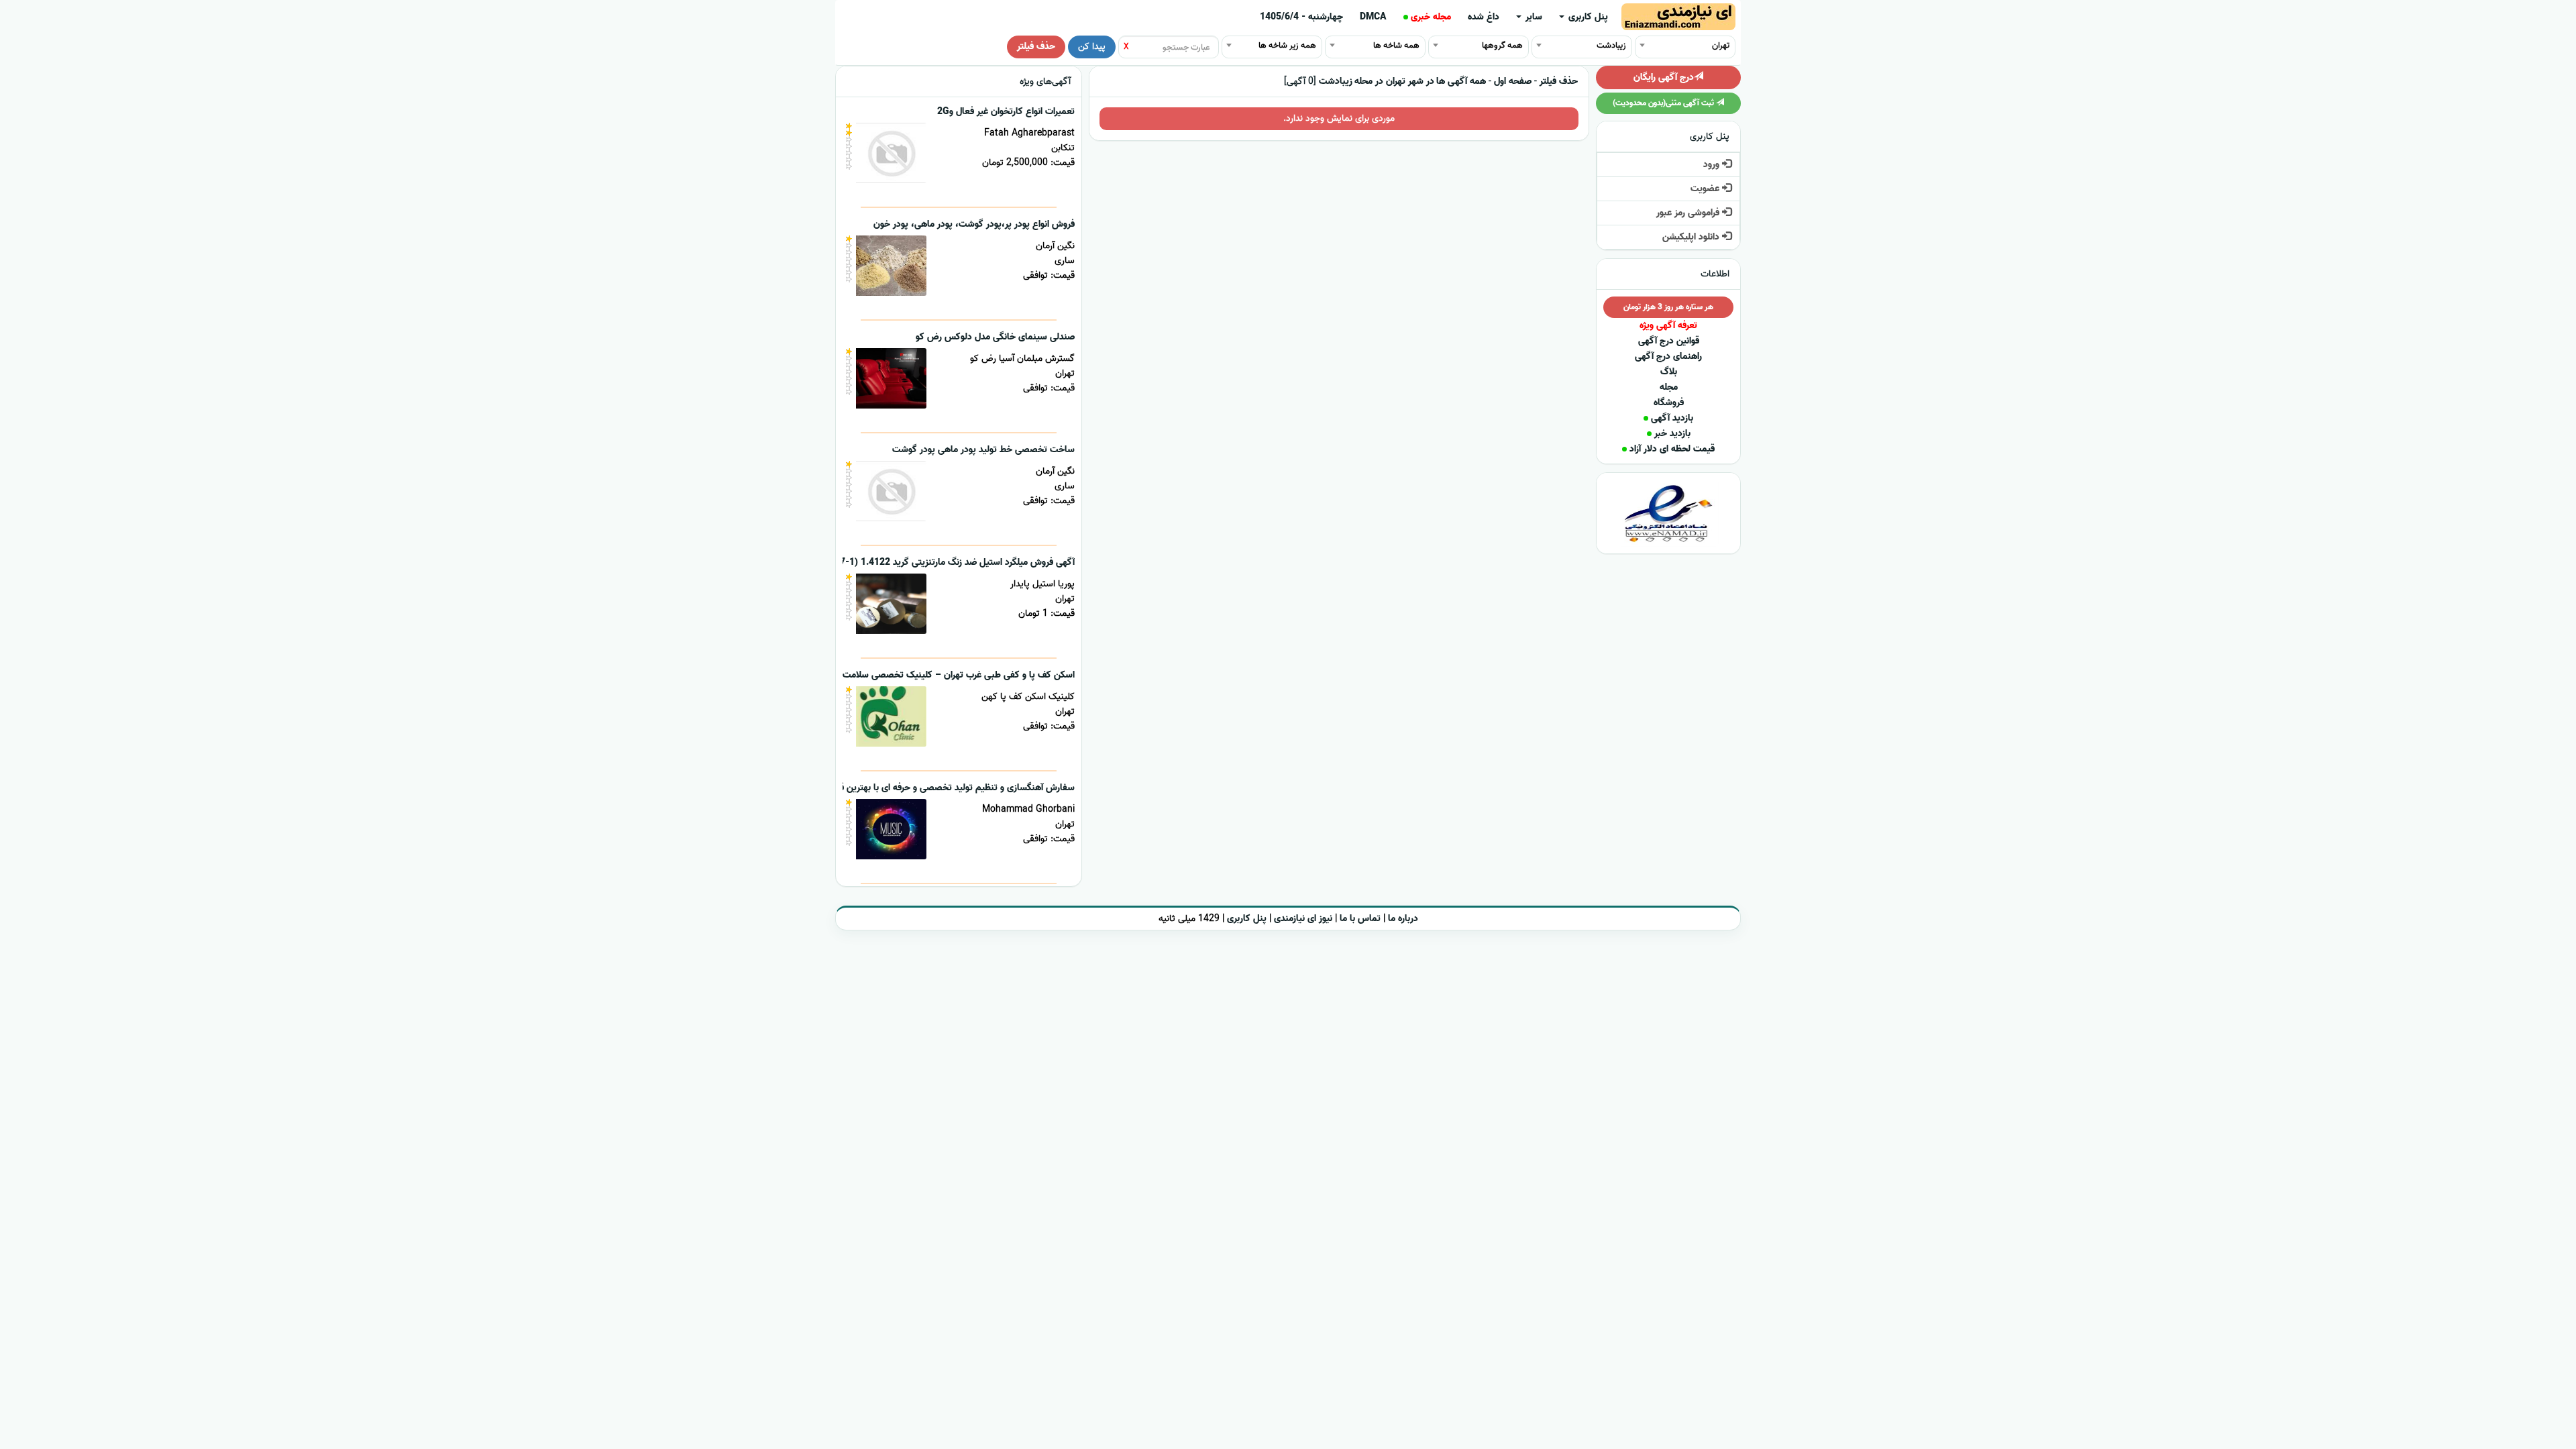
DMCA (1373, 17)
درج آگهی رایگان (1664, 77)
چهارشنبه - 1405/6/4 (1301, 17)
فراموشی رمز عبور (1689, 213)
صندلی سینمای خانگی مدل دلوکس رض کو (995, 337)
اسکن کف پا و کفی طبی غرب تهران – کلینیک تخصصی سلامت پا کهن (945, 675)
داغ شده (1484, 17)
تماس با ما (1360, 919)
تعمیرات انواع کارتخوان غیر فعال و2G (1006, 112)
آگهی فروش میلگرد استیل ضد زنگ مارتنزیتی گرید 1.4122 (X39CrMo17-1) (933, 562)
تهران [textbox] (1721, 45)
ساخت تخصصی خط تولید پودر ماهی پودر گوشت (983, 450)
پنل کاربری (1587, 17)
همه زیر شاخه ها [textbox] (1287, 45)
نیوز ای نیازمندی (1303, 919)
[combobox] (1685, 45)
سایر (1533, 17)
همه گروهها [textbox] (1502, 45)
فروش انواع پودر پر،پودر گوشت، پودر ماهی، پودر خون (974, 224)
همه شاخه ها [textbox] (1396, 45)
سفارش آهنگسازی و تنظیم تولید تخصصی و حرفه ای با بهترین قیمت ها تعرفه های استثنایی (905, 788)
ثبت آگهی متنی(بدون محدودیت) (1664, 103)
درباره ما (1403, 919)
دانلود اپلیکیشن (1692, 237)
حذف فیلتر (1036, 47)
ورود (1713, 165)
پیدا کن (1092, 47)
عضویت (1706, 189)
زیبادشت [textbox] (1611, 45)
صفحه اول (1513, 82)
